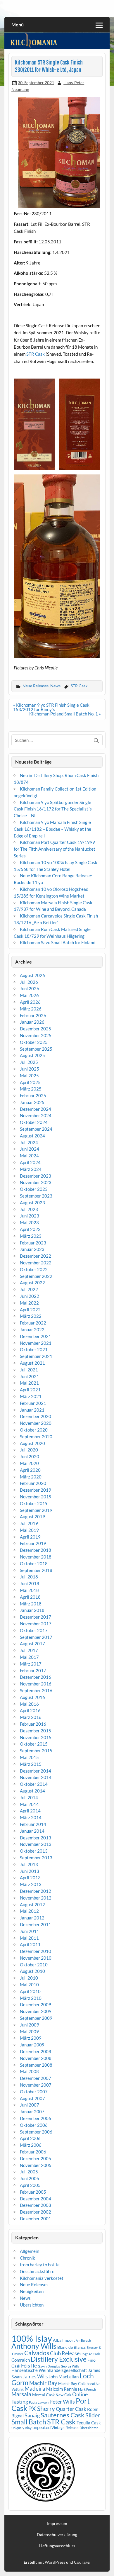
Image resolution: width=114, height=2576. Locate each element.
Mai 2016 (29, 1704)
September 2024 (36, 1129)
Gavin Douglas (49, 2366)
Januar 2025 (32, 1102)
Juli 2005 (29, 2172)
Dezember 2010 (36, 1951)
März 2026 (31, 1009)
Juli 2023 (29, 1209)
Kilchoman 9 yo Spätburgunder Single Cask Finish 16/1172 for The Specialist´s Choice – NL (53, 809)
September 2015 (36, 1751)
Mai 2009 (29, 2031)
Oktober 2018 (34, 1563)
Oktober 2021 (34, 1349)
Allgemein (30, 2251)
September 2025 (36, 1049)
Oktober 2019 (34, 1503)
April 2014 (30, 1811)
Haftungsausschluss (57, 2546)
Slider (93, 2415)
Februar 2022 (33, 1323)
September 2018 (36, 1570)
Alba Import (64, 2340)
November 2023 (36, 1182)
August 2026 (32, 975)
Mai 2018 (29, 1590)
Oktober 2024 (34, 1122)
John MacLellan (64, 2377)
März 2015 (31, 1764)
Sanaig (32, 2415)
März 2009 (31, 2038)
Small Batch (29, 2422)
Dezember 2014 (36, 1771)
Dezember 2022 (36, 1256)
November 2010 (36, 1958)
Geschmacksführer (38, 2271)
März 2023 (31, 1236)
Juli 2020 (29, 1450)
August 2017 (32, 1644)
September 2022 (36, 1276)
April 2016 (30, 1710)
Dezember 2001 (36, 2219)
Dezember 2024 (36, 1109)
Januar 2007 (32, 2112)
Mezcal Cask (43, 2395)
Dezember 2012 (36, 1891)
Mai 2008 (29, 2071)
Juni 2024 (30, 1149)
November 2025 (36, 1035)
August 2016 (32, 1697)
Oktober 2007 (34, 2092)
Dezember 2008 (36, 2051)
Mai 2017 (29, 1657)
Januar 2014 (32, 1831)
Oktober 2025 (34, 1042)
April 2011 (30, 1944)
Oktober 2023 (34, 1189)
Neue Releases (36, 686)
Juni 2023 (30, 1216)
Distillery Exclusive (59, 2359)
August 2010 (32, 1971)
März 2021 (31, 1396)
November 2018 (36, 1557)
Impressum (57, 2524)
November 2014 (36, 1777)
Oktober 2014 (34, 1784)
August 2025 (32, 1055)
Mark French (87, 2389)
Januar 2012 (32, 1918)
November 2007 (36, 2085)
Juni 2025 (30, 1069)
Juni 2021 (30, 1376)
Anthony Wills (34, 2346)
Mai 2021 (29, 1383)
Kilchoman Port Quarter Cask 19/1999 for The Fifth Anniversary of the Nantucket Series (55, 849)
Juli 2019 (29, 1523)
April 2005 (30, 2185)
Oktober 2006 (34, 2125)
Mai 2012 (29, 1911)
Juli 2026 (29, 982)
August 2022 (32, 1283)
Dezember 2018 (36, 1550)
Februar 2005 (33, 2192)
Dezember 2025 (36, 1029)
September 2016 (36, 1690)
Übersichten (32, 2305)
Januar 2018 (32, 1610)
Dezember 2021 (36, 1336)
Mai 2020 (29, 1463)
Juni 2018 (30, 1583)
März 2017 (31, 1664)
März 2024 (31, 1169)
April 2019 (30, 1537)
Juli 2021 (29, 1370)
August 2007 (32, 2098)
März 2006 (31, 2145)
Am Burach (83, 2340)
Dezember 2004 (36, 2199)
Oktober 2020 (34, 1430)
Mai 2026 (29, 995)
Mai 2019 (29, 1530)
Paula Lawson (39, 2402)
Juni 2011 (30, 1931)
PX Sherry (42, 2409)
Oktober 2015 (34, 1744)
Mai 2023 (29, 1222)
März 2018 (31, 1604)
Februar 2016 (33, 1724)
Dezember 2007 (36, 2078)
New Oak (63, 2395)
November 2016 (36, 1684)
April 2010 (30, 1991)
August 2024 (32, 1136)
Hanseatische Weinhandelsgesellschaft (49, 2370)
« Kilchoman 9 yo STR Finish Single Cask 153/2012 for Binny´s (51, 707)
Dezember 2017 (36, 1617)
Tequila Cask (89, 2423)
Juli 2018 (29, 1577)
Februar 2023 (33, 1243)
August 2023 (32, 1203)
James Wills (35, 2377)
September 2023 (36, 1196)
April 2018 (30, 1597)
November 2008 (36, 2058)
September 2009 (36, 2018)
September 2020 (36, 1437)
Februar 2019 (33, 1543)
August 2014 (32, 1791)
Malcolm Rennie (62, 2389)
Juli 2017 (29, 1650)
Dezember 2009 (36, 2005)
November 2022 (36, 1263)
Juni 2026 (30, 988)
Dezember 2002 (36, 2212)
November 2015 (36, 1737)
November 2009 (36, 2011)
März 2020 (31, 1477)
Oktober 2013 (34, 1851)
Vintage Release (65, 2428)
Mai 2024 (29, 1156)
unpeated (42, 2427)
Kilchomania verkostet (42, 2278)
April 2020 (30, 1470)
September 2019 (36, 1510)
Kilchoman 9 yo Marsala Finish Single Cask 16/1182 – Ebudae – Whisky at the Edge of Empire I (52, 829)
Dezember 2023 (36, 1176)
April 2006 (30, 2138)
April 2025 (30, 1082)
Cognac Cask (90, 2354)
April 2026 (30, 1002)
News (55, 686)
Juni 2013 (30, 1871)
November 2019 (36, 1497)
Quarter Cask (71, 2409)
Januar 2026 (32, 1022)
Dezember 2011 (36, 1924)
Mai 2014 (29, 1804)
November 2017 (36, 1624)
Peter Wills (62, 2402)
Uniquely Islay (21, 2428)
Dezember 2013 (36, 1838)
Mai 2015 (29, 1757)
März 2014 (31, 1817)
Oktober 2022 (34, 1269)
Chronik (27, 2258)
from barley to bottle (40, 2265)
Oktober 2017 (34, 1630)
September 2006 (36, 2132)
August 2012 (32, 1905)
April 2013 (30, 1878)
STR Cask (36, 354)
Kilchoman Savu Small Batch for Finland (58, 942)
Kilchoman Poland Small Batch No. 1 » (65, 714)
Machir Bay (43, 2383)
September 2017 (36, 1637)
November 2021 (36, 1343)
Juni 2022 (30, 1296)
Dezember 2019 (36, 1490)
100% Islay (32, 2338)
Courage (82, 2562)
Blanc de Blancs (71, 2347)
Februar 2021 (33, 1403)
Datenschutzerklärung (57, 2535)
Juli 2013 (29, 1864)
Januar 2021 (32, 1410)
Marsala (21, 2394)
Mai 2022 (29, 1303)
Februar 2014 (33, 1824)
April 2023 (30, 1229)
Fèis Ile (29, 2365)
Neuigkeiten (32, 2291)
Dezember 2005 (36, 2158)
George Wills (70, 2366)
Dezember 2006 (36, 2118)
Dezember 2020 (36, 1416)
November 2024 (36, 1115)
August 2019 (32, 1517)
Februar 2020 (33, 1483)
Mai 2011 (29, 1938)
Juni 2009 (30, 2025)
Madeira (35, 2388)
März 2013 (31, 1884)
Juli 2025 (29, 1062)
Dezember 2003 (36, 2205)
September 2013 (36, 1858)
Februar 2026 (33, 1015)
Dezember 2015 (36, 1731)
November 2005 (36, 2165)
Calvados (37, 2353)
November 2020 (36, 1423)
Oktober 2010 (34, 1965)
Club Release (65, 2353)
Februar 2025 (33, 1095)
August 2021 (32, 1363)
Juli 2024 (29, 1142)
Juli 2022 (29, 1289)
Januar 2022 (32, 1329)
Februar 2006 (33, 2152)
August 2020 (32, 1443)
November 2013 (36, 1844)
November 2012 (36, 1898)
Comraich (21, 2360)
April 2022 (30, 1310)
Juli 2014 (29, 1797)
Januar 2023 (32, 1249)
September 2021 (36, 1356)
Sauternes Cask (63, 2415)
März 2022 (31, 1316)
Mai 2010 (29, 1985)
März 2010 (31, 1998)
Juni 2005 (30, 2178)
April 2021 (30, 1390)
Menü (18, 24)
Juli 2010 (29, 1978)
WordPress (55, 2562)
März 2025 (31, 1089)
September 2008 (36, 2065)
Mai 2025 (29, 1076)
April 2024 (30, 1162)
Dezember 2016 (36, 1677)
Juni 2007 (30, 2105)
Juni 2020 (30, 1456)
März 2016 (31, 1717)
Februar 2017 (33, 1671)
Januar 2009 (32, 2045)
